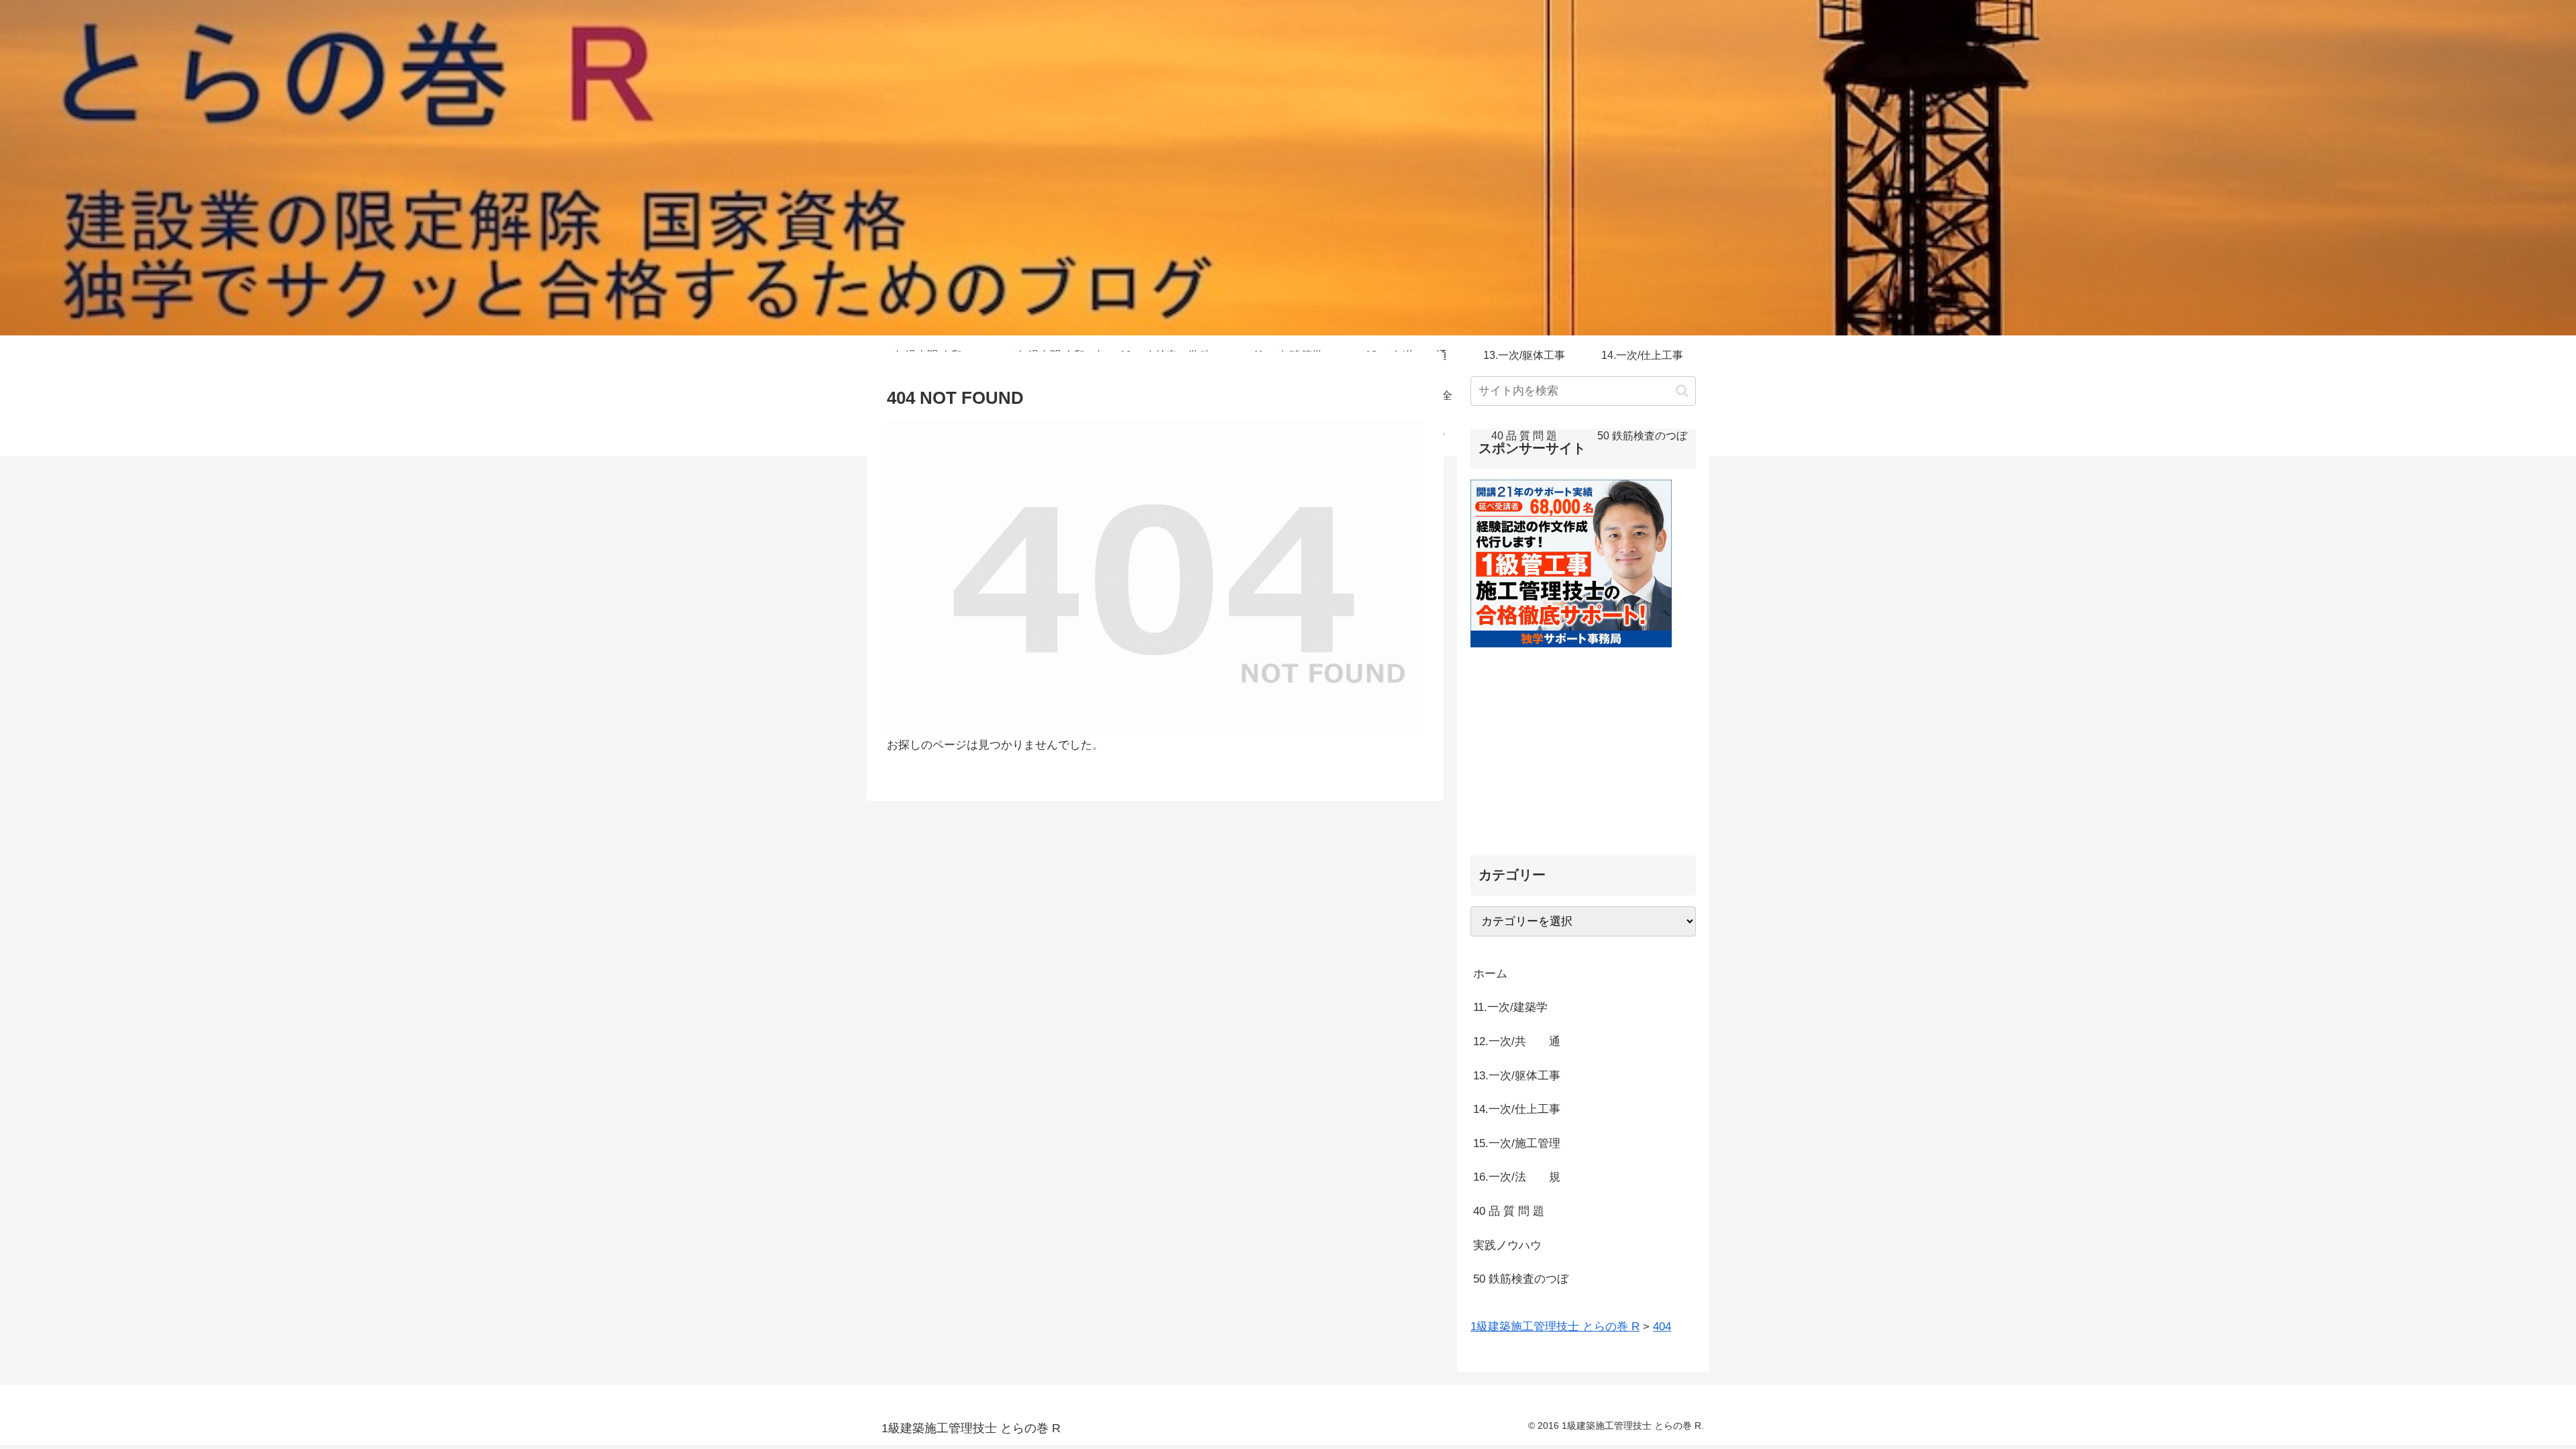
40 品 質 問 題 (1509, 1211)
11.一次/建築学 (1516, 1007)
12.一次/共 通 (1517, 1041)
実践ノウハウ (1507, 1245)
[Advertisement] (1583, 741)
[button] (1682, 391)
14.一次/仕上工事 (1517, 1109)
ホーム (1490, 974)
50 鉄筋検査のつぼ (1521, 1279)
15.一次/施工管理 (1517, 1143)
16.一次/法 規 (1517, 1177)
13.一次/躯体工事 (1517, 1076)
